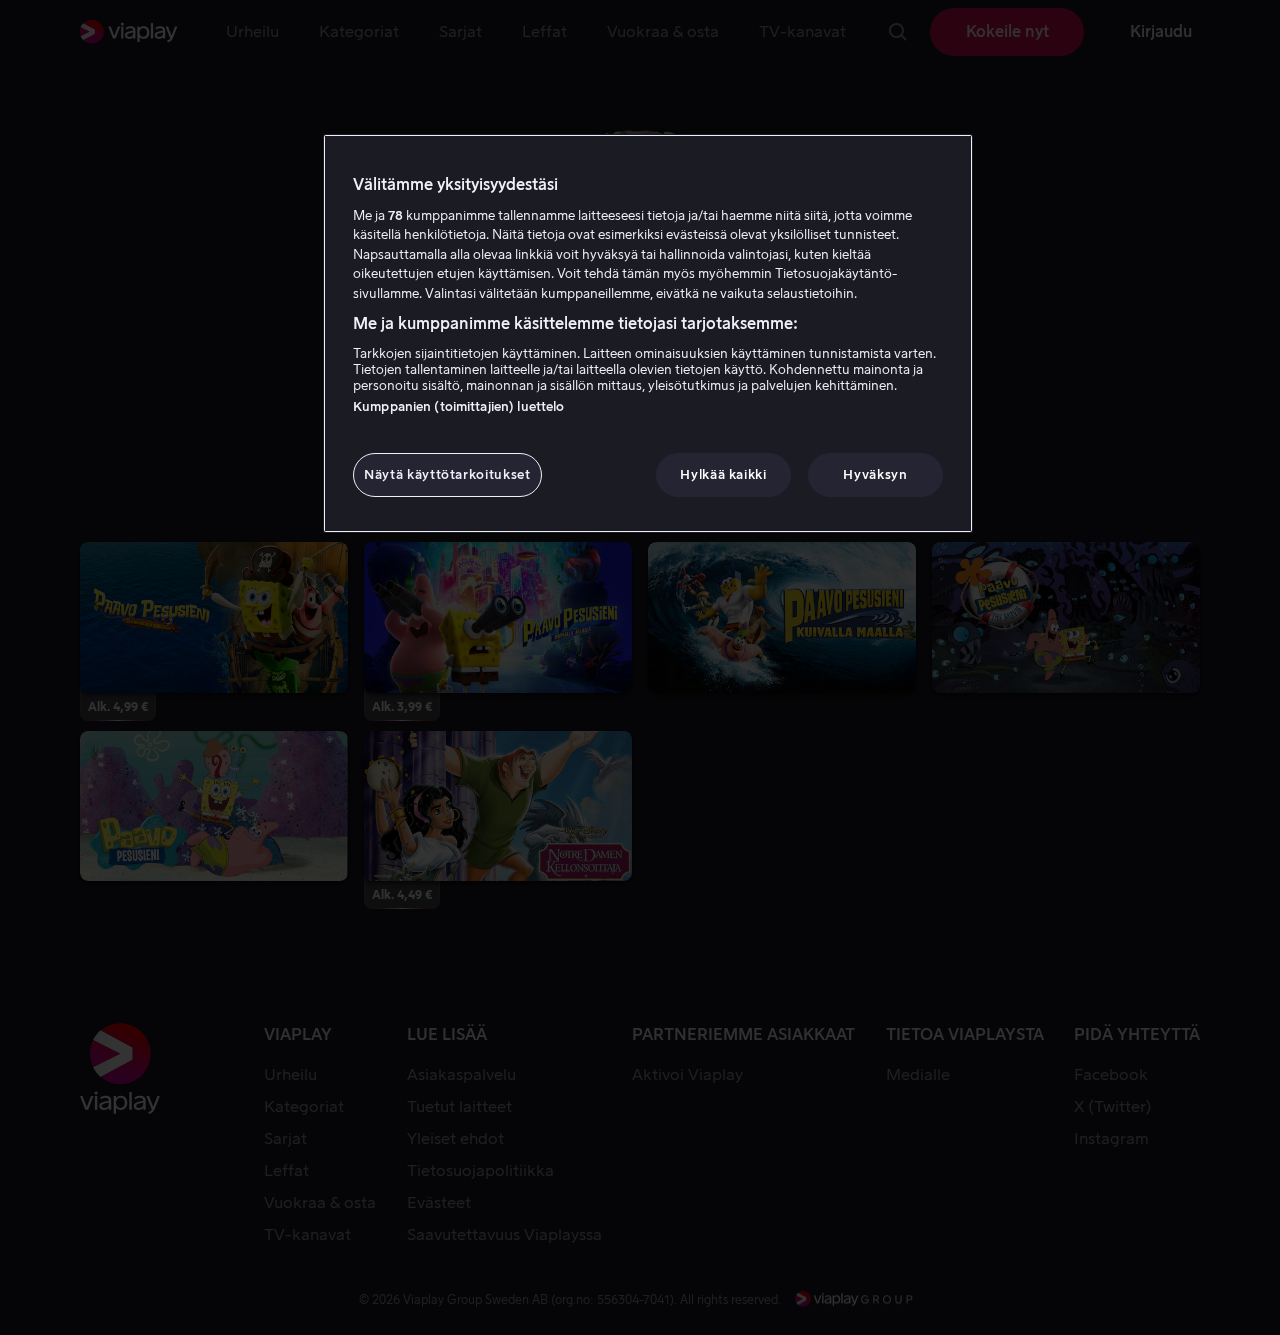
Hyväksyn (875, 474)
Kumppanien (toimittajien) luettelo (458, 406)
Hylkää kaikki (723, 474)
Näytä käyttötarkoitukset (447, 474)
